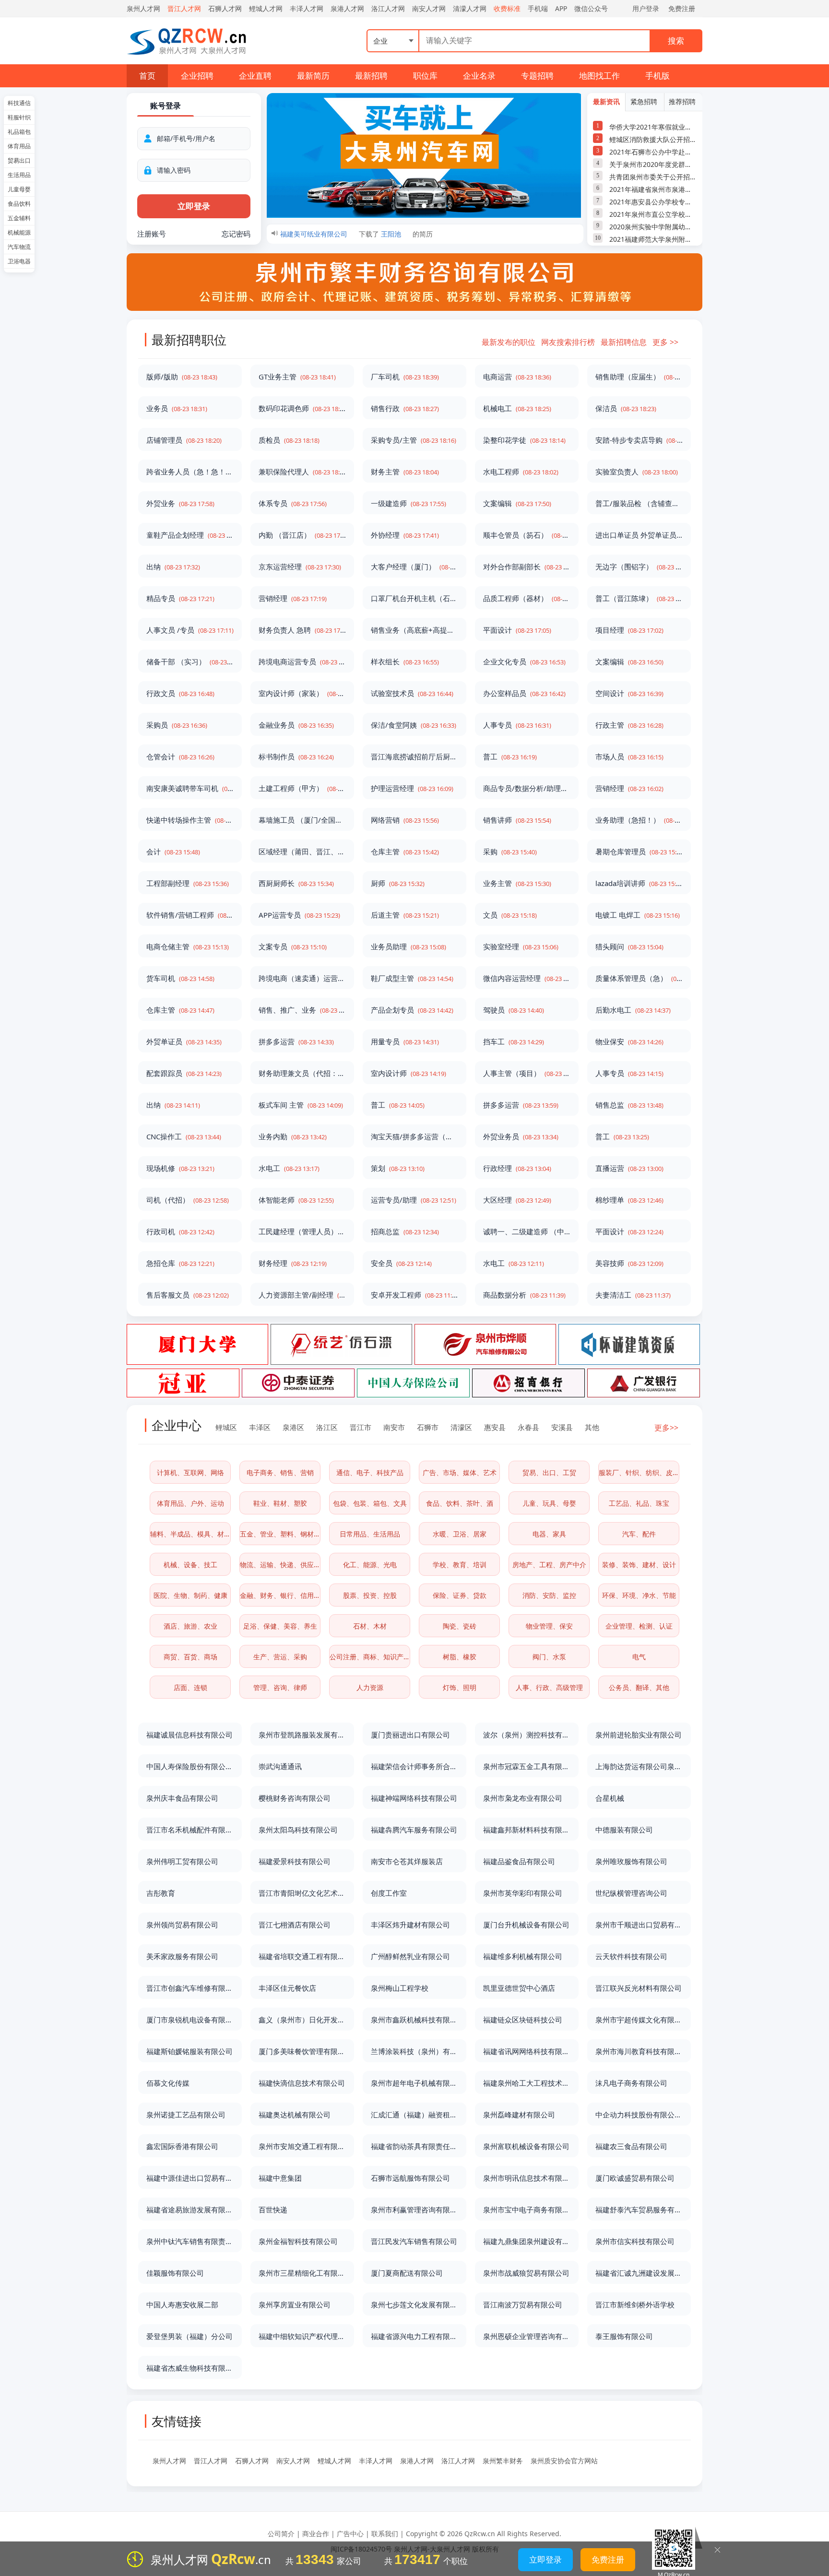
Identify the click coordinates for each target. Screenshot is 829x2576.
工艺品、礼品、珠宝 (639, 1503)
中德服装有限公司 (624, 1830)
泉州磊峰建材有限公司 (519, 2115)
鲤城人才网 (266, 8)
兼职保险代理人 (302, 472)
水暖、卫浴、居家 (460, 1534)
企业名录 (479, 76)
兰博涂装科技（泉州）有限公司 (414, 2051)
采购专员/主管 (414, 440)
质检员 (289, 440)
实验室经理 (521, 946)
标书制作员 (296, 756)
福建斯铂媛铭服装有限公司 (189, 2051)
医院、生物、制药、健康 (190, 1595)
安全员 (401, 1263)
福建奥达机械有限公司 (295, 2115)
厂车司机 (405, 377)
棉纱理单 (629, 1200)
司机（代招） (188, 1200)
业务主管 (517, 883)
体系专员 (293, 503)
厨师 (398, 883)
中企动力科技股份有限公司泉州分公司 (639, 2115)
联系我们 (385, 2534)
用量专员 (405, 1041)
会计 (173, 851)
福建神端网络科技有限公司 (414, 1798)
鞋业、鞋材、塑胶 (280, 1503)
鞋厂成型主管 (412, 978)
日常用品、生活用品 (370, 1534)
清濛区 (461, 1427)
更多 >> (665, 342)
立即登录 (545, 2559)
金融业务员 (296, 725)
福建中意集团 (280, 2178)
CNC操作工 (184, 1136)
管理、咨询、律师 (280, 1687)
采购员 (177, 725)
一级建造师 (409, 503)
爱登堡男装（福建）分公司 (189, 2336)
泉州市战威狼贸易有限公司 (526, 2273)
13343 (315, 2559)
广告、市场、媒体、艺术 (460, 1472)
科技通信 (19, 103)
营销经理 (293, 598)
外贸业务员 (521, 1136)
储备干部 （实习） (190, 662)
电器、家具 (549, 1534)
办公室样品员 (524, 693)
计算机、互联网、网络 (190, 1472)
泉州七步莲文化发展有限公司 (414, 2304)
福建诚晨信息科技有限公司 (189, 1735)
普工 (510, 756)
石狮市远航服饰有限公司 (410, 2178)
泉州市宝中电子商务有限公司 (527, 2210)
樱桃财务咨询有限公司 (295, 1798)
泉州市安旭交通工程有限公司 (302, 2146)
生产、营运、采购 (280, 1657)
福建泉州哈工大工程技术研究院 (527, 2083)
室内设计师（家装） (302, 693)
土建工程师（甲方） (302, 788)
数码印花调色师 (302, 408)
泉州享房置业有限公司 (295, 2304)
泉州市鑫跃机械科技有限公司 (414, 2020)
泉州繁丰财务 (503, 2461)
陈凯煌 (391, 240)
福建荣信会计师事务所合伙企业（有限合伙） (414, 1766)
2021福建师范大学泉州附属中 (653, 239)
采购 (510, 851)
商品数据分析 (524, 1295)
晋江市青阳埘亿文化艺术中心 (302, 1893)
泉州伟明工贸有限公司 (182, 1861)
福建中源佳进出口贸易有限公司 (190, 2178)
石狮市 (428, 1427)
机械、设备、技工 (190, 1565)
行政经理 (517, 1168)
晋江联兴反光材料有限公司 (639, 1988)
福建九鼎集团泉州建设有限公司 (527, 2241)
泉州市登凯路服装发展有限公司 (302, 1735)
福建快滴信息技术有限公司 (302, 2083)
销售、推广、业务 (302, 1010)
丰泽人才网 (307, 8)
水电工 (289, 1168)
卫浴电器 (19, 261)
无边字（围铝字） (639, 567)
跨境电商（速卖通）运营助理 (302, 978)
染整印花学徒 (524, 440)
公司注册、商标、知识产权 (370, 1657)
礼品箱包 (19, 132)
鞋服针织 (19, 117)
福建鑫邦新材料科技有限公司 (527, 1830)
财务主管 (405, 472)
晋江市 (361, 1427)
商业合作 (316, 2534)
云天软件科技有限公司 (631, 1956)
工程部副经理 (188, 883)
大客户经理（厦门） (414, 567)
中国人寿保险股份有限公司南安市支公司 (190, 1766)
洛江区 (327, 1427)
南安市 (394, 1427)
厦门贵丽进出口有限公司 (410, 1735)
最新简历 (313, 76)
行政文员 (180, 693)
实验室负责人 (637, 472)
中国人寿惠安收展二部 (182, 2304)
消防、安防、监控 (549, 1595)
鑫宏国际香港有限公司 (182, 2146)
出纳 (173, 567)
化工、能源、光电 (370, 1565)
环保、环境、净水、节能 (639, 1595)
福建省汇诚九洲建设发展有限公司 (639, 2273)
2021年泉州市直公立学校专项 (653, 214)
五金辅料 (19, 218)
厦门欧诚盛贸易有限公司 (635, 2178)
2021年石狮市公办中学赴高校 (653, 152)
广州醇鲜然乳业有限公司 (410, 1956)
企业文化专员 (524, 662)
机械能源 (19, 232)
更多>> (666, 1428)
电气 (639, 1657)
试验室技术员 (412, 693)
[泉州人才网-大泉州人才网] (187, 40)
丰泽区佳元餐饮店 (287, 1988)
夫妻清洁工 (633, 1295)
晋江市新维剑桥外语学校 (635, 2304)
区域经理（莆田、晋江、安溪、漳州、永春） (302, 851)
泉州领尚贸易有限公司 (182, 1925)
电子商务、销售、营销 (280, 1472)
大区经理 (517, 1200)
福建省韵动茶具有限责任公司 (414, 2146)
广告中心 (350, 2534)
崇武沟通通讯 (280, 1766)
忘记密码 (236, 234)
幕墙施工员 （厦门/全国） (302, 820)
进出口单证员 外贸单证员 (639, 535)
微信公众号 (591, 8)
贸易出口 (19, 160)
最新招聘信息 (624, 342)
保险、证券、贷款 (460, 1595)
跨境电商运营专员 (302, 662)
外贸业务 (180, 503)
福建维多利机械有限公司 (523, 1956)
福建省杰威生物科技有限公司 (190, 2368)
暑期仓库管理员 (639, 851)
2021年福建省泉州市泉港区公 (653, 189)
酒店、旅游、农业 (190, 1626)
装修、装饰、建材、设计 (639, 1565)
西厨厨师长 (296, 883)
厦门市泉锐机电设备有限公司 (190, 2020)
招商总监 (405, 1231)
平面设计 (517, 630)
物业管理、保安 (549, 1626)
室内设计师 (409, 1073)
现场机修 (180, 1168)
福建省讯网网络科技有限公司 (527, 2051)
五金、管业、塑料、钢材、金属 (280, 1534)
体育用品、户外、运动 (190, 1503)
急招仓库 (180, 1263)
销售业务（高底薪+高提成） (414, 630)
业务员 (177, 408)
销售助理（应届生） (639, 377)
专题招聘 (537, 76)
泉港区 (293, 1427)
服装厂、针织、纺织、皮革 (639, 1472)
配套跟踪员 (184, 1073)
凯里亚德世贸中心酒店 (519, 1988)
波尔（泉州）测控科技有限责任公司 (527, 1735)
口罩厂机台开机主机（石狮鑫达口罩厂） (414, 598)
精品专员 (180, 598)
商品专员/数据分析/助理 (527, 788)
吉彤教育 (161, 1893)
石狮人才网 (225, 8)
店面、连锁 (190, 1687)
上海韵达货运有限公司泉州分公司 (639, 1766)
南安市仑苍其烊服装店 (407, 1861)
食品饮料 (19, 204)
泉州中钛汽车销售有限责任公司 (190, 2241)
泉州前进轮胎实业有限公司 (639, 1735)
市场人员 (629, 756)
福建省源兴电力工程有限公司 (414, 2336)
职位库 (425, 76)
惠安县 (495, 1427)
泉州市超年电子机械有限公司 (414, 2083)
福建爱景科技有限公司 (295, 1861)
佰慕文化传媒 (168, 2083)
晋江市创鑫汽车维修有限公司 (190, 1988)
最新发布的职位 (509, 342)
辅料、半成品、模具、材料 (190, 1534)
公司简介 (281, 2534)
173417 (417, 2559)
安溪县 (562, 1427)
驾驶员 (514, 1010)
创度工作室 (389, 1893)
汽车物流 (19, 247)
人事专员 (517, 725)
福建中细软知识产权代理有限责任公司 (302, 2336)
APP (561, 8)
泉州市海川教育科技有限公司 (639, 2051)
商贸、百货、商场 (190, 1657)
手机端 (538, 8)
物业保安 (629, 1041)
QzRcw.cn (480, 2534)
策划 (398, 1168)
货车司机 (180, 978)
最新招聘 (371, 76)
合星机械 (610, 1798)
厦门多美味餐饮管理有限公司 (302, 2051)
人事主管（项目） (527, 1073)
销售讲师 (517, 820)
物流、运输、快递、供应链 (280, 1565)
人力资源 (370, 1687)
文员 (510, 915)
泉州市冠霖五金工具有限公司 (527, 1766)
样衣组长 (405, 662)
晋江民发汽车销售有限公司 (414, 2241)
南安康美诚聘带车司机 (190, 788)
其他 (592, 1427)
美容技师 (629, 1263)
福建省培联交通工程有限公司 (302, 1956)
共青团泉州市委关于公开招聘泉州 (653, 177)
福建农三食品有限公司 (631, 2146)
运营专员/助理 (414, 1200)
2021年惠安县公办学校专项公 (653, 202)
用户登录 (646, 8)
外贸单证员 (184, 1041)
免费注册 (682, 8)
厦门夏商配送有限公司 (407, 2273)
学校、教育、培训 (460, 1565)
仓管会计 (180, 756)
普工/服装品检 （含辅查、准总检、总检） (639, 503)
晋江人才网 (184, 8)
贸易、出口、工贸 (549, 1472)
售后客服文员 (188, 1295)
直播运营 (629, 1168)
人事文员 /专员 (190, 630)
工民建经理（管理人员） (302, 1231)
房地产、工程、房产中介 (549, 1565)
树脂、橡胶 (460, 1657)
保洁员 (626, 408)
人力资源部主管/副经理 (302, 1295)
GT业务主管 (297, 377)
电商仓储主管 (188, 946)
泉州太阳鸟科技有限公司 (298, 1830)
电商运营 (517, 377)
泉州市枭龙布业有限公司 (523, 1798)
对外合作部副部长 (527, 567)
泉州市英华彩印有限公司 (523, 1893)
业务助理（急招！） (639, 820)
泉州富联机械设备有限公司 (526, 2146)
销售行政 (405, 408)
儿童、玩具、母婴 (549, 1503)
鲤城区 (226, 1427)
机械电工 (517, 408)
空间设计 (629, 693)
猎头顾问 (629, 946)
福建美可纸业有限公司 (314, 240)
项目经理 (629, 630)
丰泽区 (260, 1427)
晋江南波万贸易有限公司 (523, 2304)
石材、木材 (370, 1626)
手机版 (657, 76)
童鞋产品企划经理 (190, 535)
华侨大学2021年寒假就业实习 (653, 127)
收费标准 (507, 8)
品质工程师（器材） (527, 598)
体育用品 (19, 146)
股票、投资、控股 (370, 1595)
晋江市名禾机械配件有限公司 (190, 1830)
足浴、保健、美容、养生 (280, 1626)
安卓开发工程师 (414, 1295)
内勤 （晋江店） (302, 535)
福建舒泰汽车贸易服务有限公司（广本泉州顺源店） (639, 2210)
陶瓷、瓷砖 (460, 1626)
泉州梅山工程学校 (400, 1988)
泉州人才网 (143, 8)
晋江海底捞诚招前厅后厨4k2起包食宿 (414, 756)
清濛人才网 (470, 8)
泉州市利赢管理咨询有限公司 (414, 2210)
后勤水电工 (633, 1010)
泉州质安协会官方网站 (564, 2461)
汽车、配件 (639, 1534)
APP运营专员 (299, 915)
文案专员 (293, 946)
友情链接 (177, 2421)
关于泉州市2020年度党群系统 (653, 164)
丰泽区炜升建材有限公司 (410, 1925)
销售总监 (629, 1105)
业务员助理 (409, 946)
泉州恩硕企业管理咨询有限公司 (527, 2336)
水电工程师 (521, 472)
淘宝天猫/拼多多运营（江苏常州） (414, 1136)
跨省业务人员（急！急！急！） (190, 472)
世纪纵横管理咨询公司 (631, 1893)
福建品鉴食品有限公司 (519, 1861)
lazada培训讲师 (639, 883)
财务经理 (293, 1263)
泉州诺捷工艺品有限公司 (186, 2115)
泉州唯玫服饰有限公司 (631, 1861)
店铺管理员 (184, 440)
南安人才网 (429, 8)
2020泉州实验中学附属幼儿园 (653, 227)
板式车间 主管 (301, 1105)
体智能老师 (296, 1200)
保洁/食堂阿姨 (414, 725)
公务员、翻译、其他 (639, 1687)
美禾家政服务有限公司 (182, 1956)
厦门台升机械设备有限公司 (526, 1925)
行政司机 (180, 1231)
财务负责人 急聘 (302, 630)
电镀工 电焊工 (638, 915)
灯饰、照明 (460, 1687)
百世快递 (273, 2210)
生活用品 (19, 175)
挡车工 (514, 1041)
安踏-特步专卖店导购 (639, 440)
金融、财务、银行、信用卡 (280, 1595)
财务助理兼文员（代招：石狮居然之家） (302, 1073)
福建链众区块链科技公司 (523, 2020)
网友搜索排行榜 (568, 342)
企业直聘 (255, 76)
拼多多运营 (296, 1041)
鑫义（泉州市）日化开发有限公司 (302, 2020)
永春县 (528, 1427)
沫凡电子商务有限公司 (631, 2083)
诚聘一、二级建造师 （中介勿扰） (527, 1231)
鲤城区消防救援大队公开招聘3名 (653, 139)
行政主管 (629, 725)
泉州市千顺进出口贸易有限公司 (639, 1925)
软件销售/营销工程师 (190, 915)
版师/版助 (182, 377)
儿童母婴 (19, 189)
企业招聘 (197, 76)
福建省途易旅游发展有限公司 (190, 2210)
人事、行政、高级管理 (549, 1687)
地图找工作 (599, 76)
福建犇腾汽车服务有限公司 (414, 1830)
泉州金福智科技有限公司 (298, 2241)
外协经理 (405, 535)
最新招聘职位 (189, 340)
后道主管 (405, 915)
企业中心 (177, 1425)
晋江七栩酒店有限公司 (295, 1925)
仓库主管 (405, 851)
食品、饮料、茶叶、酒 (460, 1503)
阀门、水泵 (549, 1657)
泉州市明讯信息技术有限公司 (527, 2178)
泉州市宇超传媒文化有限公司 (639, 2020)
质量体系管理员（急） (639, 978)
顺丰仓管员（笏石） (527, 535)
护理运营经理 (412, 788)
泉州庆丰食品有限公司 (182, 1798)
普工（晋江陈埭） (639, 598)
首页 (147, 76)
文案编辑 (517, 503)
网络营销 (405, 820)
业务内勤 (293, 1136)
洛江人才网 (388, 8)
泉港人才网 (347, 8)
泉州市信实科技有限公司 (635, 2241)
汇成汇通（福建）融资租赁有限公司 (414, 2115)
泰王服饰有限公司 (624, 2336)
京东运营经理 (300, 567)
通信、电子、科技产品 (370, 1472)
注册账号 (152, 234)
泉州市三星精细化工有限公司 (302, 2273)
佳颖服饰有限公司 (175, 2273)
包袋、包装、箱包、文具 (370, 1503)
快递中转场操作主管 (190, 820)
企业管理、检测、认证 (639, 1626)
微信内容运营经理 (527, 978)
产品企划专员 (412, 1010)
